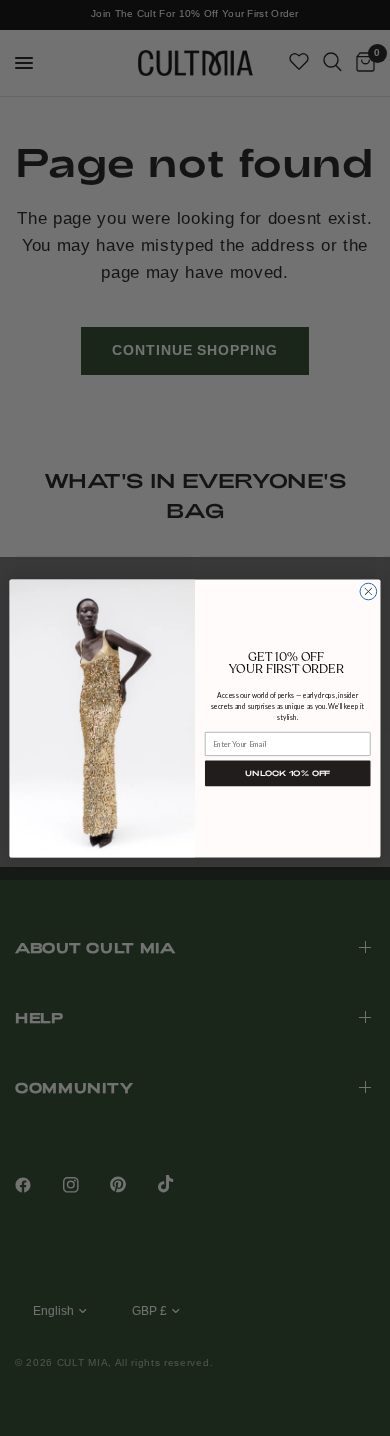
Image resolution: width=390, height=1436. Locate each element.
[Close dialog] (368, 591)
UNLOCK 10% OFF (288, 772)
